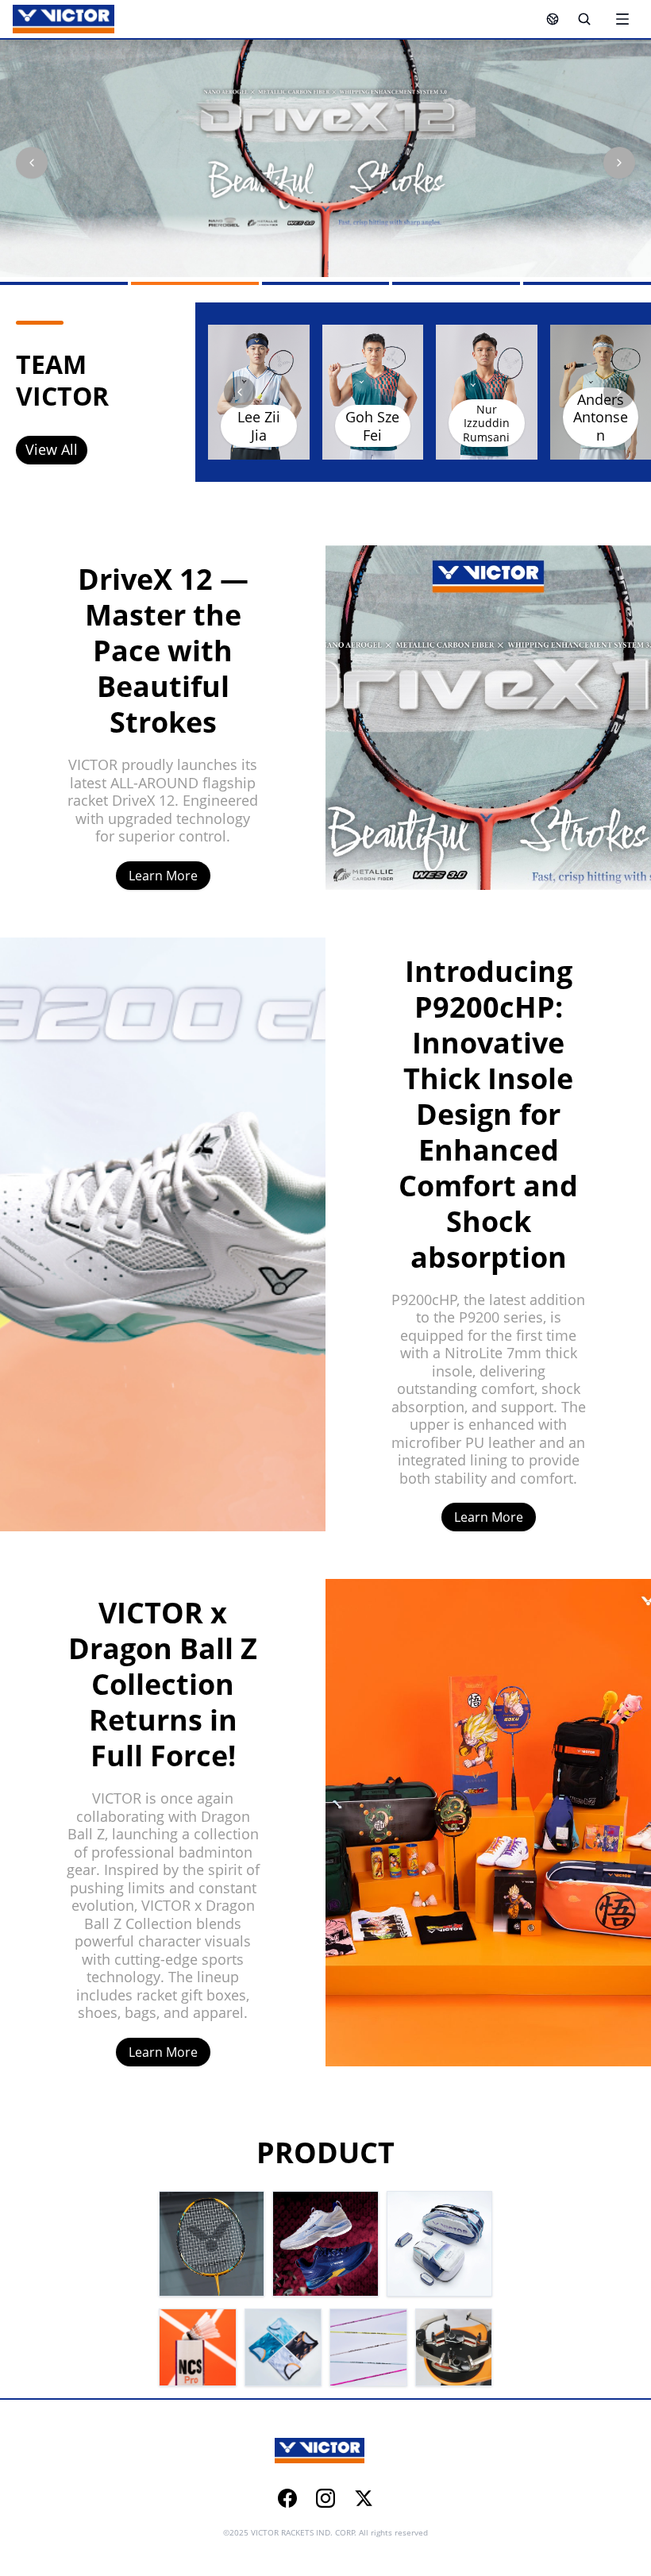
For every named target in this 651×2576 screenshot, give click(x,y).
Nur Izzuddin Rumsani (486, 423)
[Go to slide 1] (64, 283)
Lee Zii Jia (259, 426)
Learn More (163, 876)
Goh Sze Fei (372, 426)
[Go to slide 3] (326, 283)
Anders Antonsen (601, 417)
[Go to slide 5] (587, 283)
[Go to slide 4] (456, 283)
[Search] (584, 19)
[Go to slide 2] (195, 283)
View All (52, 449)
